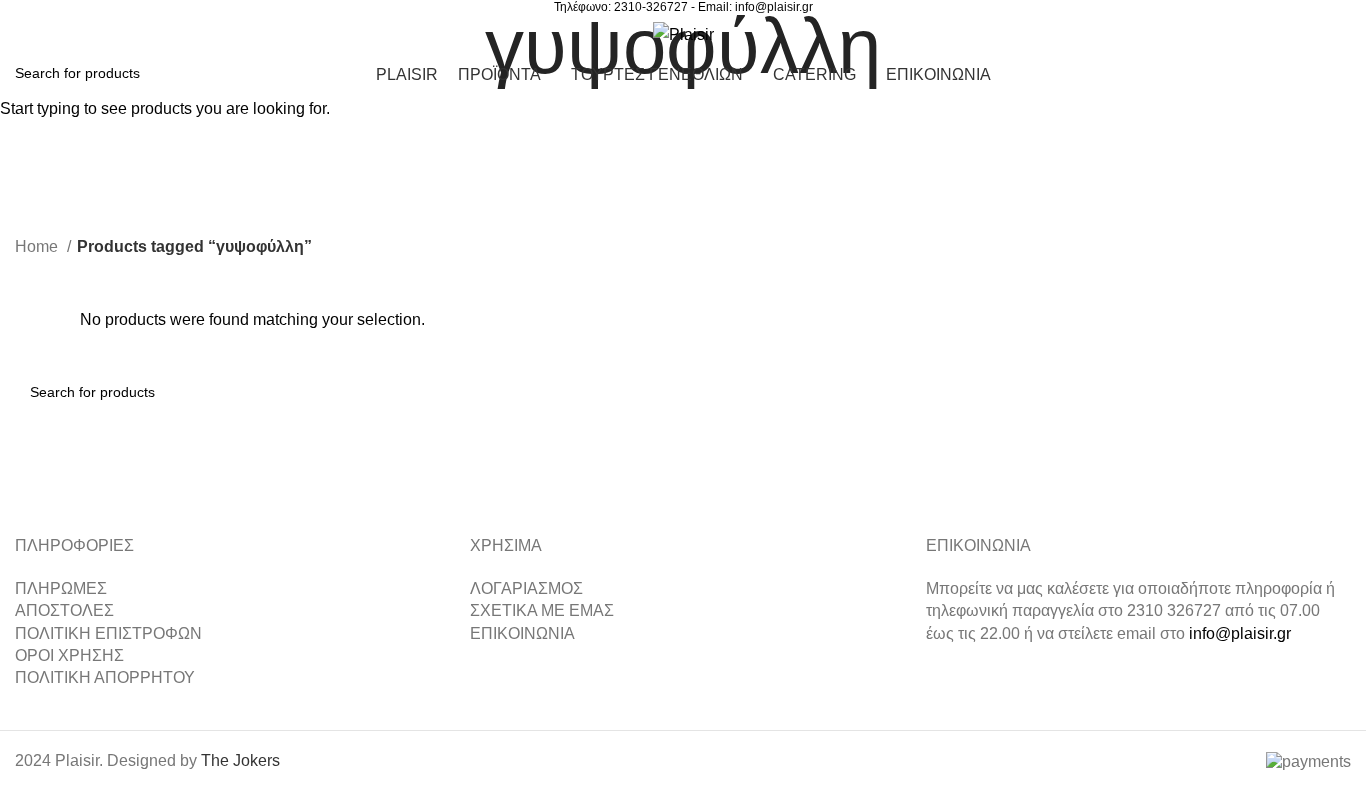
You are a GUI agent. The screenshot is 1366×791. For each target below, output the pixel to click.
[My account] (1261, 34)
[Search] (1227, 34)
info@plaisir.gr (774, 7)
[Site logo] (683, 33)
